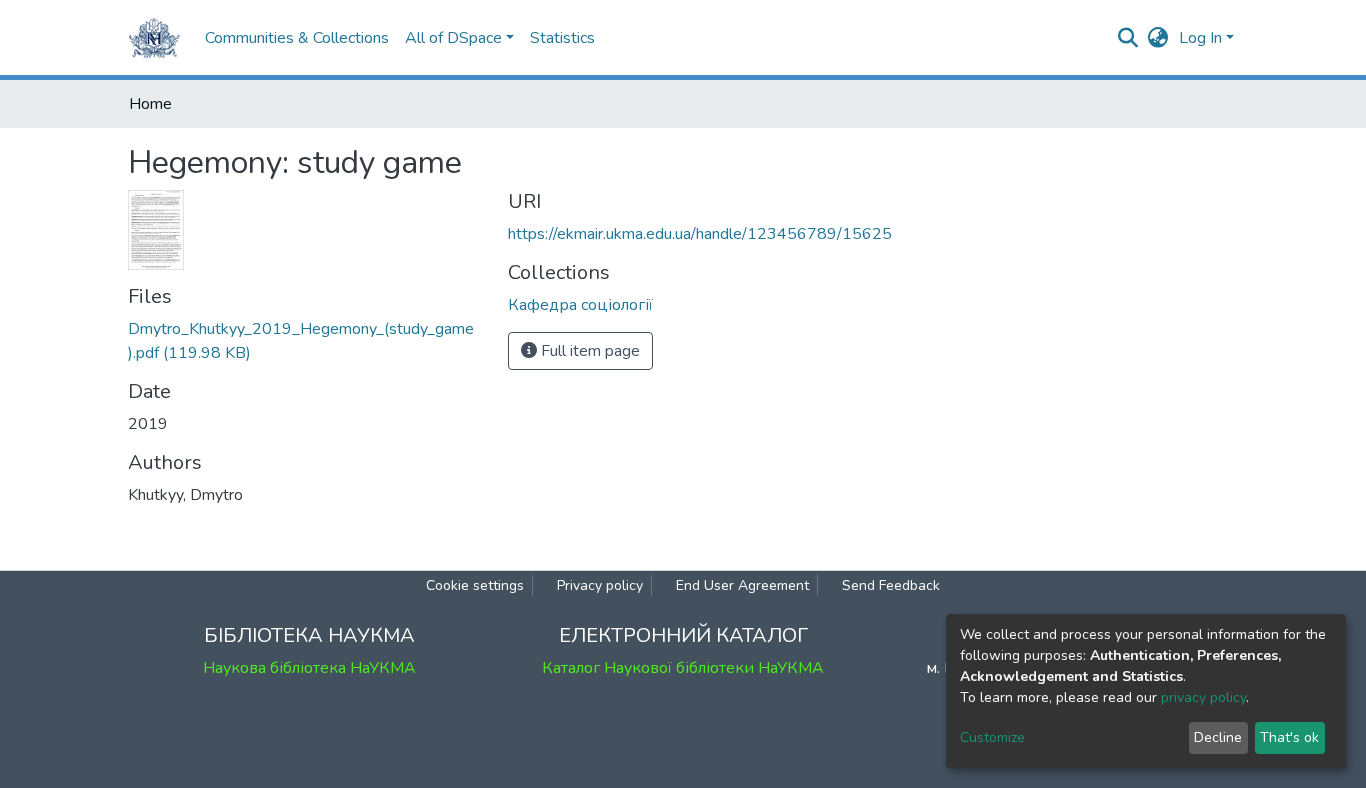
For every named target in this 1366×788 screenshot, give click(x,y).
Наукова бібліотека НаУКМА (309, 668)
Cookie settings (475, 585)
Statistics (562, 38)
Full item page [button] (588, 351)
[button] (1158, 38)
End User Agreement (742, 585)
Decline (1218, 737)
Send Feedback (891, 585)
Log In (1200, 38)
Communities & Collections (297, 38)
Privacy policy (600, 585)
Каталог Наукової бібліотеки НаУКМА (683, 668)
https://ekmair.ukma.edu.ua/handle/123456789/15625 (700, 234)
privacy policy (1203, 697)
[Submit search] (1128, 38)
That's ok (1289, 737)
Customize (992, 737)
